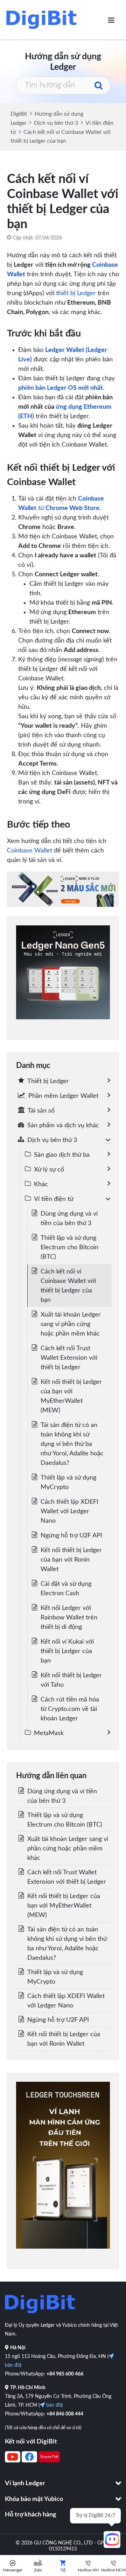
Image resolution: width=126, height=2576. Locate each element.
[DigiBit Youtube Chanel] (13, 2461)
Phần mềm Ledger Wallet (63, 1096)
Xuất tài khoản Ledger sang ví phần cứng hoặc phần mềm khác (71, 1324)
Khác (41, 1184)
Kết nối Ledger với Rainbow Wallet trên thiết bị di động (69, 1618)
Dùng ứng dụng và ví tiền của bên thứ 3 (69, 1219)
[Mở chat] (112, 2540)
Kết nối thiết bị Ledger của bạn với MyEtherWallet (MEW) (71, 1396)
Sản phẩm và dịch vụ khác (63, 1126)
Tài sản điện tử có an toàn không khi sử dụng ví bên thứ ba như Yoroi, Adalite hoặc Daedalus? (72, 1444)
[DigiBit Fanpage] (29, 2461)
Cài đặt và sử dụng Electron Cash (66, 1589)
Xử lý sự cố (49, 1170)
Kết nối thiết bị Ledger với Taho (71, 1680)
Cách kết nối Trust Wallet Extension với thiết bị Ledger (69, 1358)
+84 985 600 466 (65, 2374)
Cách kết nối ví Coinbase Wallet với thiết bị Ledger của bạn (68, 1286)
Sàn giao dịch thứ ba (62, 1155)
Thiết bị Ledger (48, 1081)
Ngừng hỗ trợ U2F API (71, 1536)
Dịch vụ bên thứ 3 (56, 123)
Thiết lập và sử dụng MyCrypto (68, 1483)
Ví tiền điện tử (54, 1199)
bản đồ (53, 2405)
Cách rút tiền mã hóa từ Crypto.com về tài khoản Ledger (70, 1709)
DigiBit (19, 114)
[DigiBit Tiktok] (49, 2461)
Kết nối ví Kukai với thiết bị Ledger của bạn (67, 1651)
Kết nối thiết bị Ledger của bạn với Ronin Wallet (71, 1560)
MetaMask (49, 1733)
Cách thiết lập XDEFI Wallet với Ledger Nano (69, 1511)
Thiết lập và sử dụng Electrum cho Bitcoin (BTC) (69, 1248)
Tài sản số (41, 1111)
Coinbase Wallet (30, 851)
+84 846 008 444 (65, 2414)
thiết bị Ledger (76, 293)
